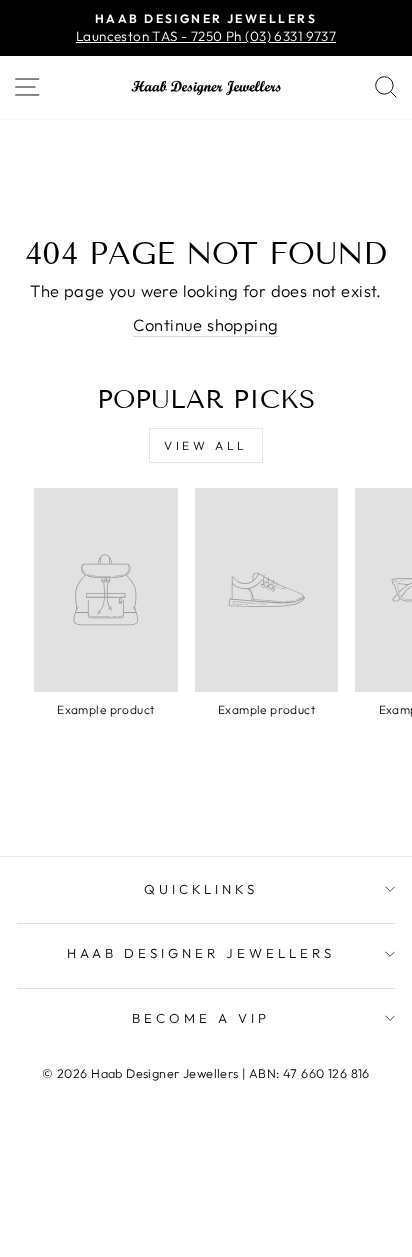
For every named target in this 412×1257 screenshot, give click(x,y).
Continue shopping (205, 324)
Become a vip (201, 1018)
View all (206, 445)
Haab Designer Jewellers (200, 953)
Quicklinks (201, 889)
